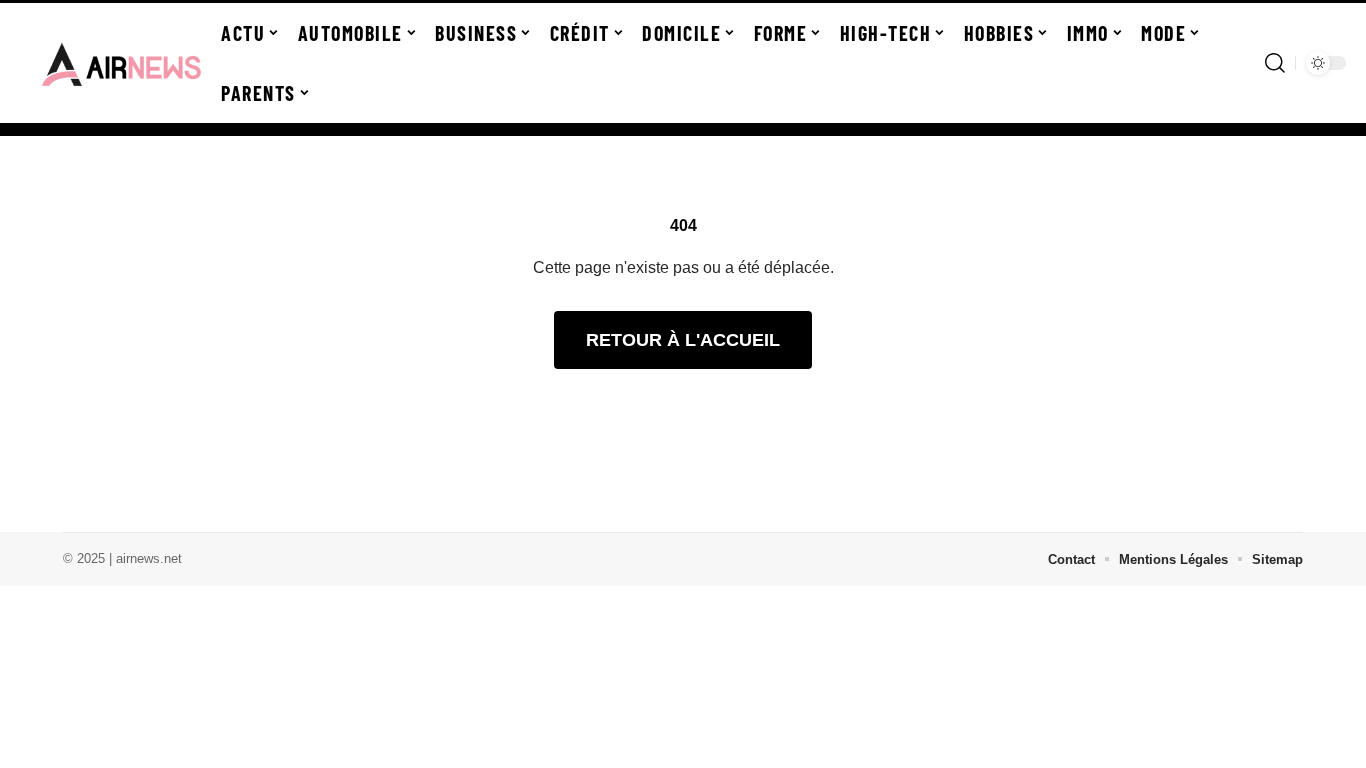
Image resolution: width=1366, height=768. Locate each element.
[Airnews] (122, 63)
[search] (1275, 63)
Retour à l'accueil (683, 340)
